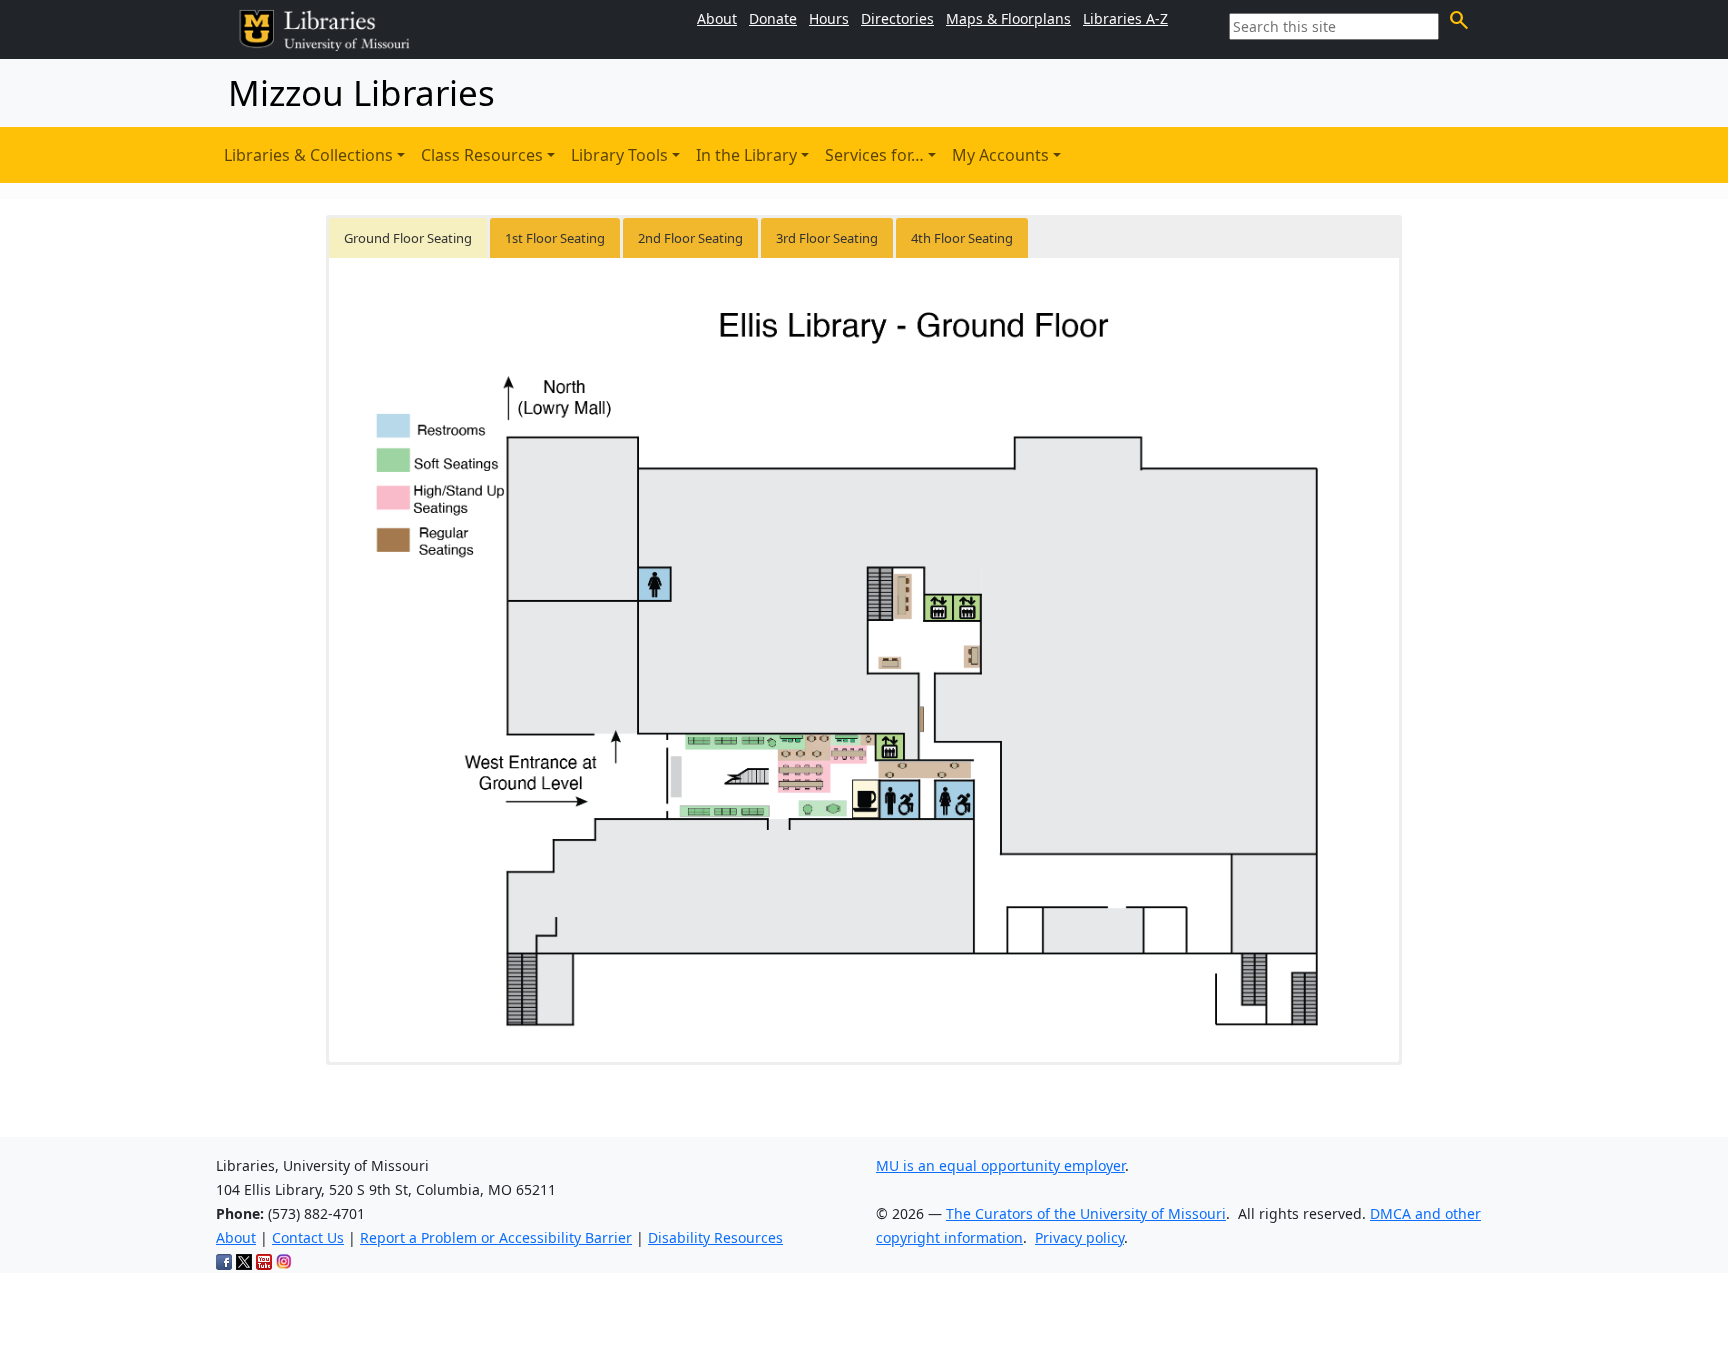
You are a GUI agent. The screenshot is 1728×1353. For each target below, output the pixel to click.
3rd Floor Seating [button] (827, 238)
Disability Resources (715, 1237)
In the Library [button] (746, 155)
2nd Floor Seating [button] (690, 238)
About (236, 1237)
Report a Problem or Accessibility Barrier (496, 1237)
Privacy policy (1079, 1237)
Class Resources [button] (482, 155)
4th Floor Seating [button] (962, 238)
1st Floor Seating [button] (555, 238)
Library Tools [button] (619, 155)
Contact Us (308, 1237)
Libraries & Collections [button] (308, 155)
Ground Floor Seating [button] (408, 238)
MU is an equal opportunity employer (1000, 1165)
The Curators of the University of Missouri (1086, 1213)
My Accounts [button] (1000, 155)
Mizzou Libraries (361, 92)
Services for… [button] (874, 155)
